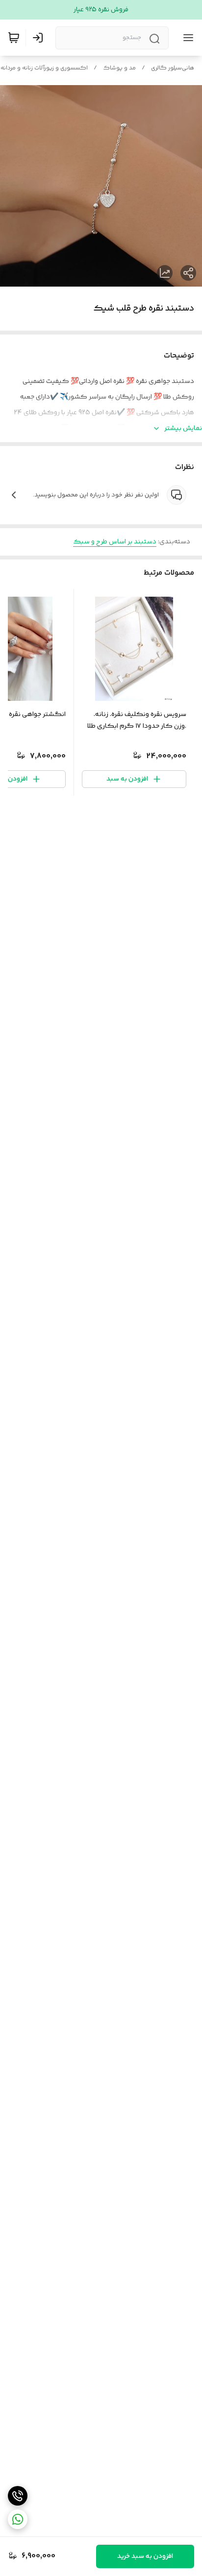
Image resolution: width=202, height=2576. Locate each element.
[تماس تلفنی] (18, 2496)
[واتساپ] (18, 2519)
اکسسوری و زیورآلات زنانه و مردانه (44, 68)
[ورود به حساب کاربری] (40, 38)
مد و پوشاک (119, 68)
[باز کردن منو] (186, 38)
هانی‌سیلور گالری (173, 68)
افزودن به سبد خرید (145, 2556)
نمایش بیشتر (183, 428)
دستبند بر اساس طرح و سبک (115, 542)
